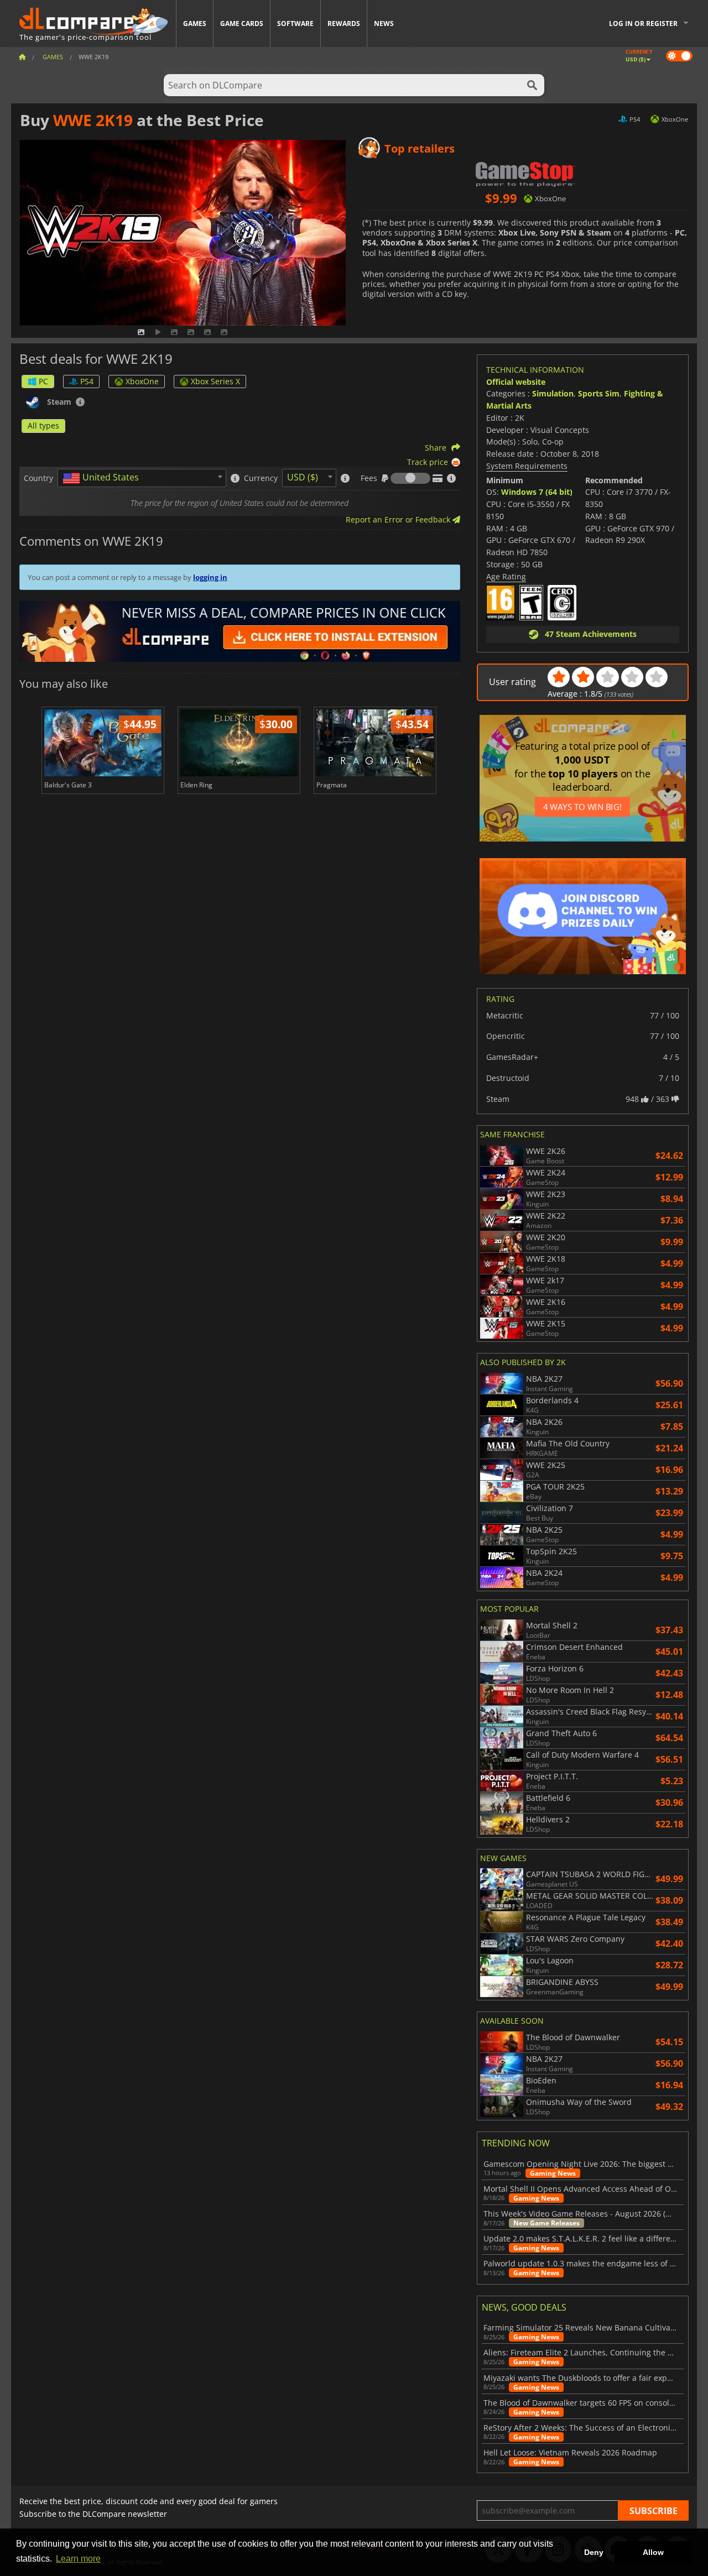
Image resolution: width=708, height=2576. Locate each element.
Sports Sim (599, 393)
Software (295, 23)
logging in (210, 577)
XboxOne (142, 381)
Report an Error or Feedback (399, 519)
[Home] (22, 57)
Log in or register (643, 23)
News (384, 23)
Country (38, 478)
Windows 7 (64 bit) (537, 492)
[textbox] (103, 478)
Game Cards (242, 23)
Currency (261, 478)
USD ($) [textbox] (303, 477)
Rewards (344, 23)
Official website (516, 382)
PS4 (87, 381)
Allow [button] (653, 2552)
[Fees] (410, 478)
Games (195, 23)
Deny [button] (594, 2552)
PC (43, 381)
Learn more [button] (78, 2559)
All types (43, 425)
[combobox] (142, 478)
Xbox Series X (215, 381)
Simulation (553, 393)
